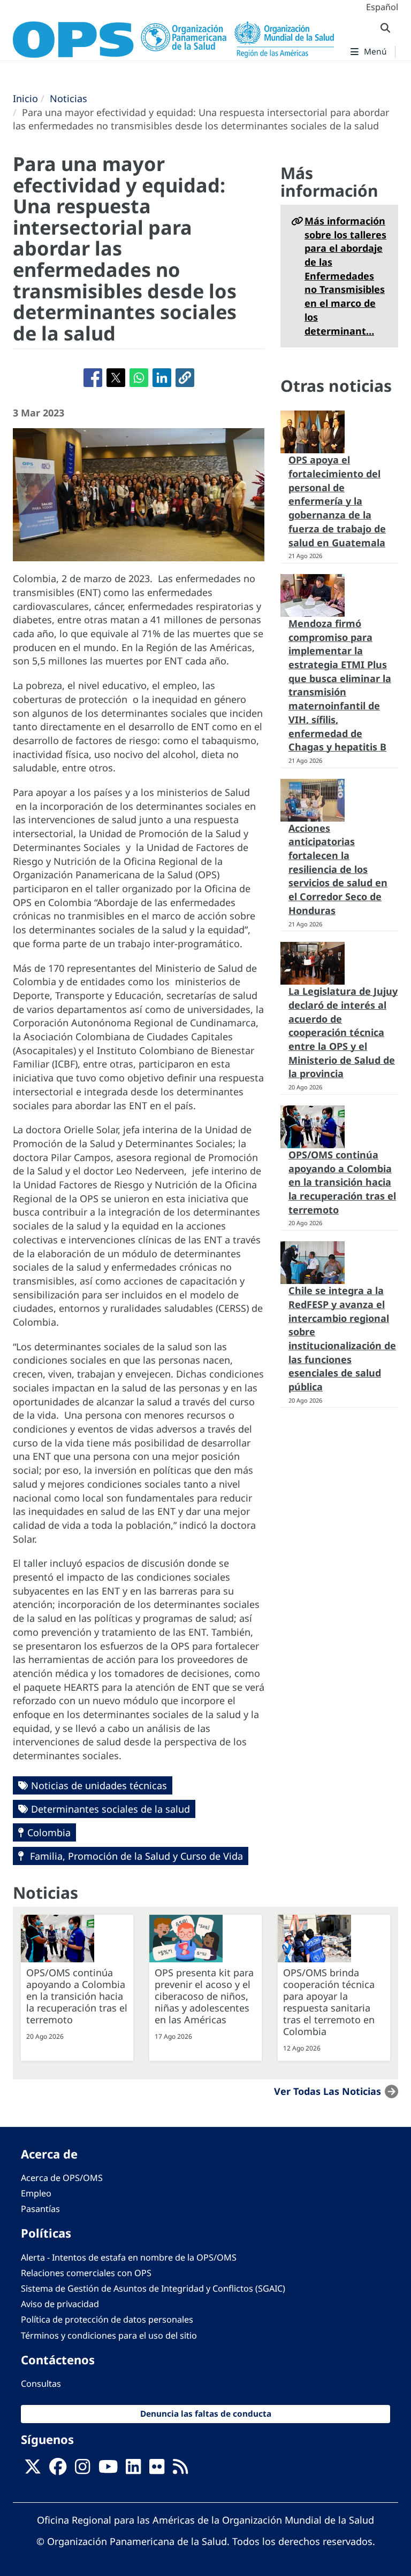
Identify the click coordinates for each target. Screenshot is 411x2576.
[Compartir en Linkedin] (162, 378)
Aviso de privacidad (60, 2304)
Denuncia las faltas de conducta (206, 2414)
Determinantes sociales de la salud (111, 1809)
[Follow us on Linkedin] (133, 2470)
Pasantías (40, 2209)
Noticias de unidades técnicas (99, 1785)
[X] (33, 2470)
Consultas (41, 2384)
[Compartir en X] (116, 378)
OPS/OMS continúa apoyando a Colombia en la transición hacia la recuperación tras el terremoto (342, 1182)
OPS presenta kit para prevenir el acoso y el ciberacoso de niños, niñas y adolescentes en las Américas (204, 1996)
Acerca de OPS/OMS (62, 2178)
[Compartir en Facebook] (93, 378)
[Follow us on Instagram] (82, 2470)
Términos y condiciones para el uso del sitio (109, 2335)
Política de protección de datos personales (107, 2319)
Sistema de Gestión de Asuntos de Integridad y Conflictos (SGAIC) (153, 2288)
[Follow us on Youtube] (108, 2470)
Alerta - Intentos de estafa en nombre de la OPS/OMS (129, 2257)
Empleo (36, 2193)
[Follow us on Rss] (180, 2470)
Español (382, 7)
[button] (185, 378)
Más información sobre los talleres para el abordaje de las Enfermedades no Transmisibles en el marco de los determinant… (345, 276)
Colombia (49, 1832)
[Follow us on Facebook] (58, 2470)
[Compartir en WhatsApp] (139, 378)
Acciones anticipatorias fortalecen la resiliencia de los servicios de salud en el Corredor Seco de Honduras (338, 869)
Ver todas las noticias (328, 2091)
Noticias (68, 98)
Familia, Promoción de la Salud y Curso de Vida (135, 1856)
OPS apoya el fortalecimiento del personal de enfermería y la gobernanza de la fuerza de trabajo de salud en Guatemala (337, 501)
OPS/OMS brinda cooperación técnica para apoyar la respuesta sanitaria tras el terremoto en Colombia (329, 2002)
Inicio (25, 98)
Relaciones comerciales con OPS (86, 2273)
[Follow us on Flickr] (157, 2470)
